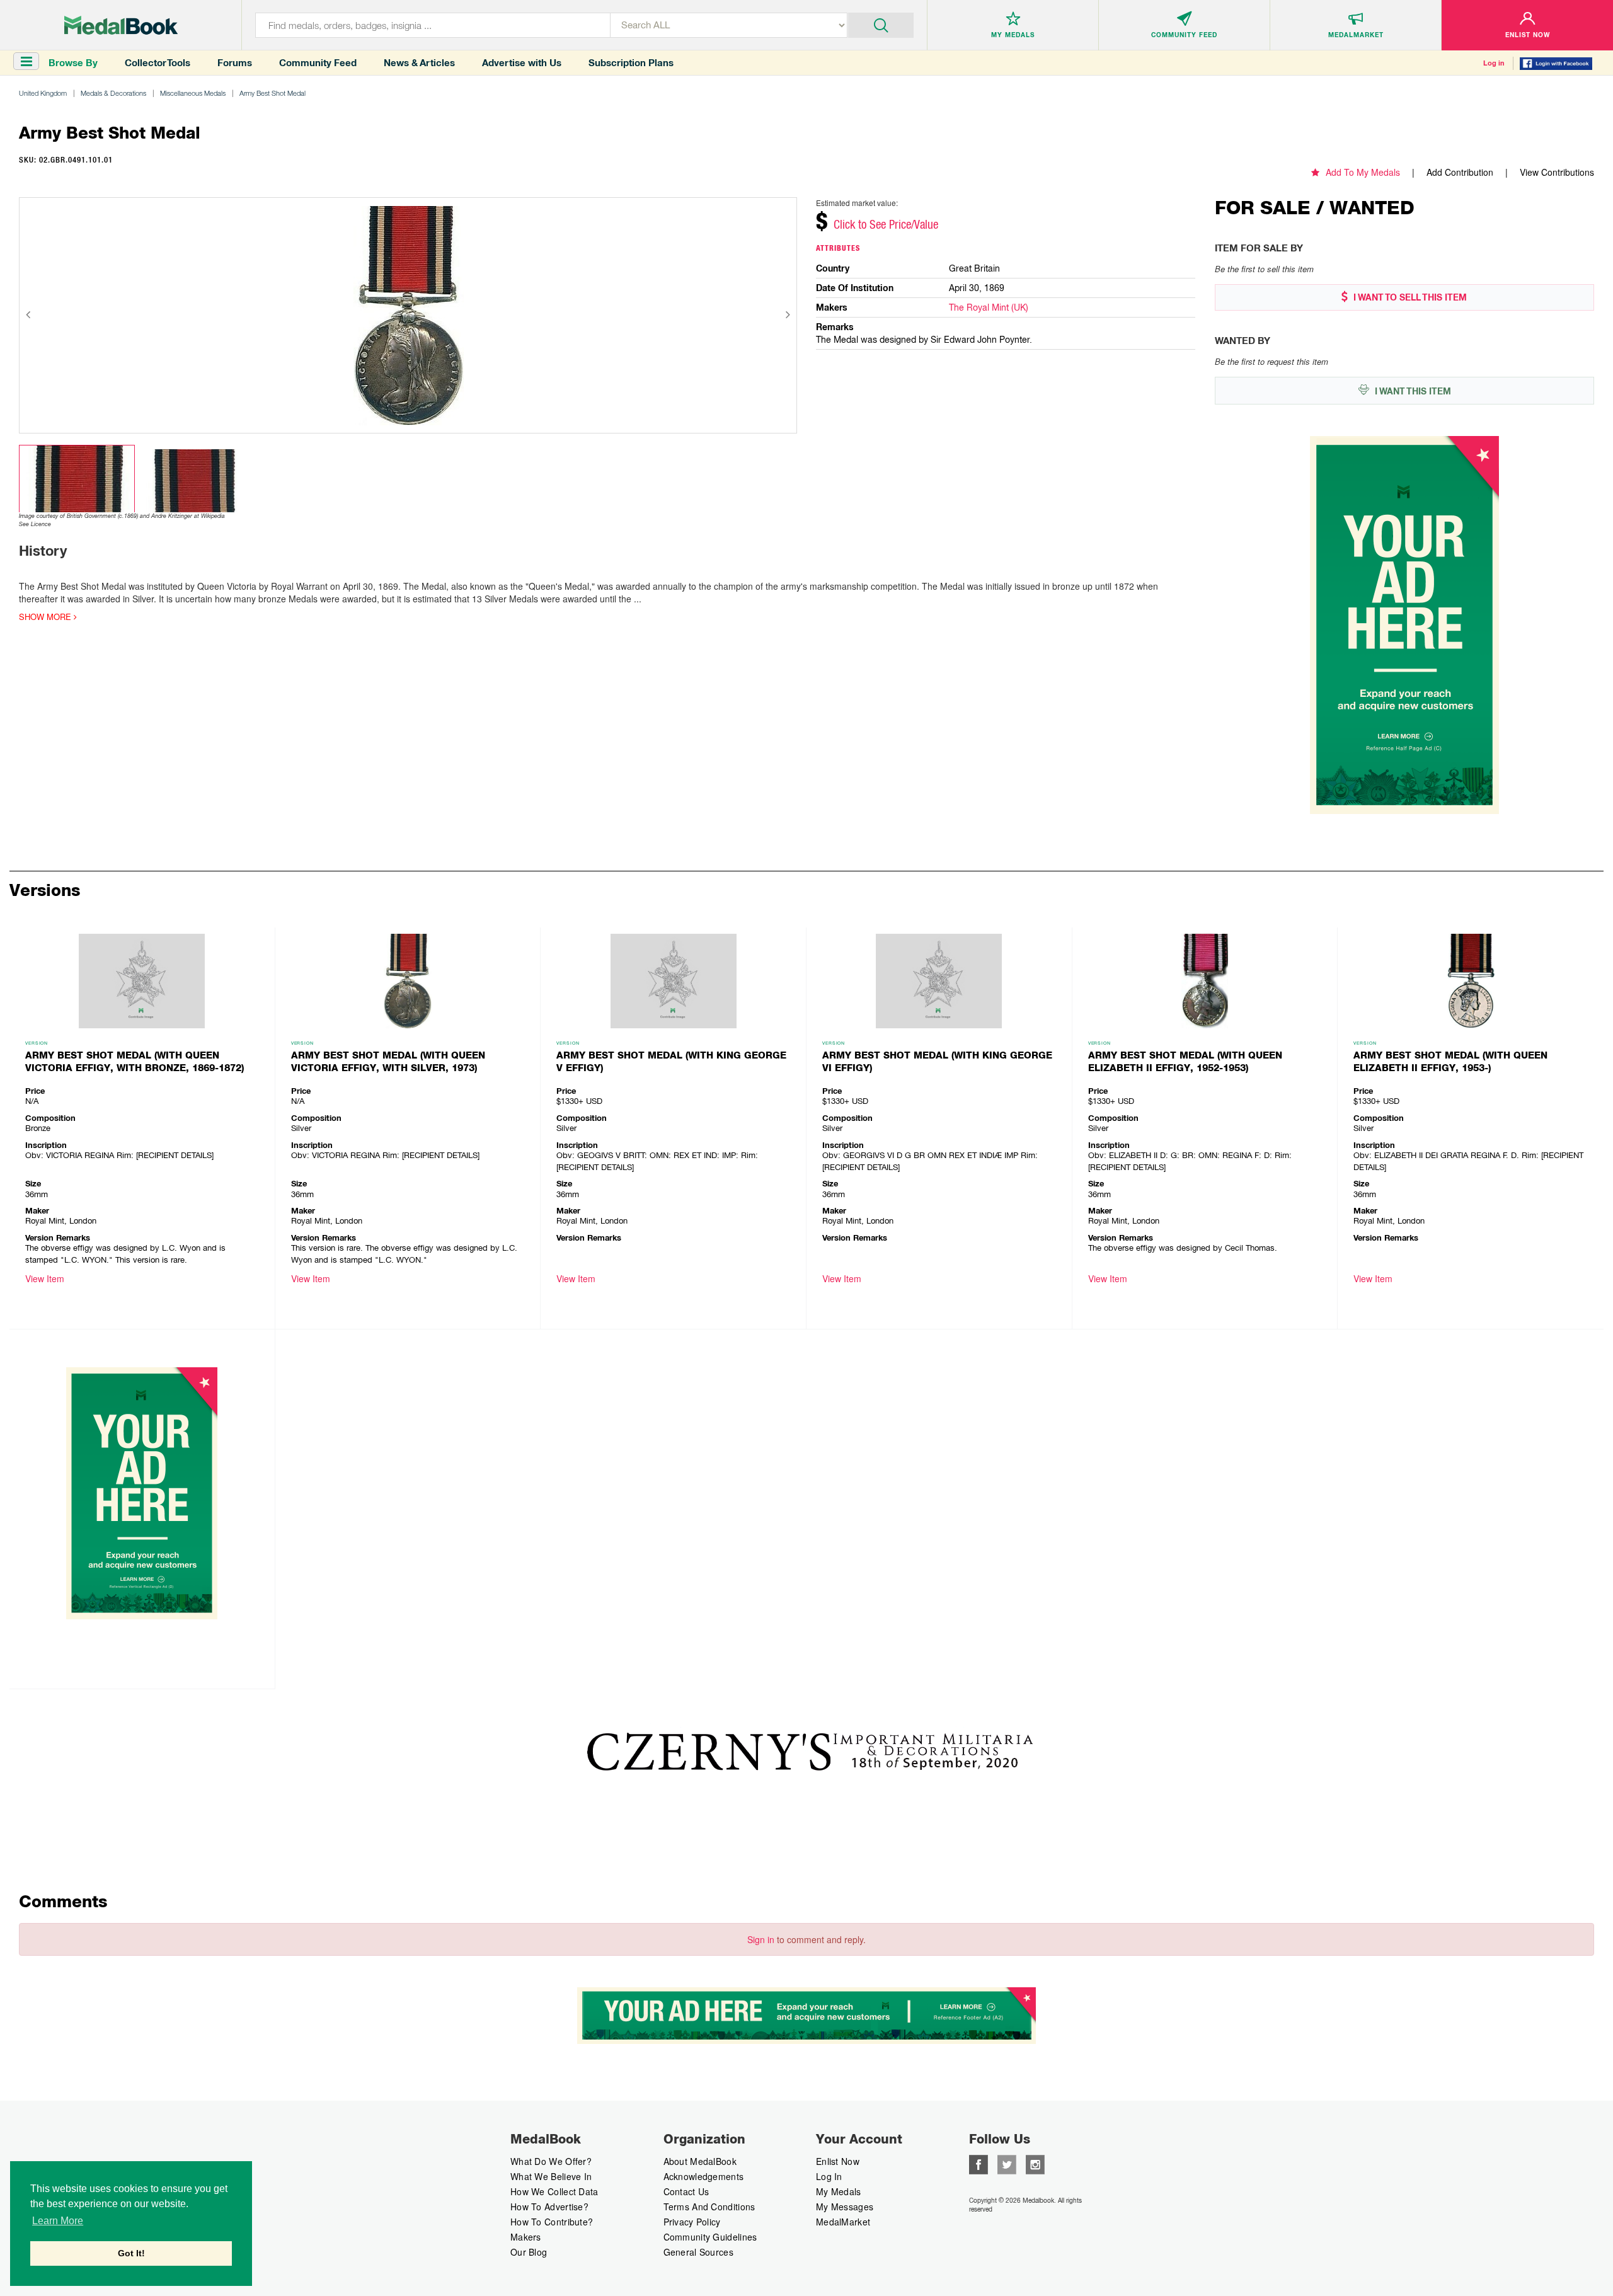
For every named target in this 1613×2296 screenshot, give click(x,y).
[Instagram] (1035, 2163)
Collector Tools (158, 63)
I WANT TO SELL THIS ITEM (1409, 297)
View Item (45, 1278)
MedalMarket (843, 2222)
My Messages (845, 2207)
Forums (235, 63)
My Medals (839, 2191)
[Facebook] (979, 2163)
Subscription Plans (631, 63)
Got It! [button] (131, 2253)
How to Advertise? (549, 2207)
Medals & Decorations (113, 93)
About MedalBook (700, 2161)
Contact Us (686, 2191)
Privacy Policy (692, 2222)
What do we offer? (551, 2161)
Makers (526, 2237)
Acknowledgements (704, 2176)
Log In (829, 2176)
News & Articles (419, 63)
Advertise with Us (522, 63)
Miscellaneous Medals (193, 93)
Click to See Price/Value (886, 224)
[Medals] (121, 25)
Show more (46, 617)
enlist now (838, 2161)
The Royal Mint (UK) (989, 307)
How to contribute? (552, 2222)
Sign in (761, 1939)
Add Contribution (1460, 172)
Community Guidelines (710, 2237)
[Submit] (881, 24)
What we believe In (551, 2176)
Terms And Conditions (709, 2207)
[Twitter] (1007, 2163)
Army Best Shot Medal (273, 93)
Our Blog (529, 2252)
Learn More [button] (58, 2221)
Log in (1494, 63)
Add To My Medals (1363, 172)
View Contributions (1557, 172)
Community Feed (318, 63)
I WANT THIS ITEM (1412, 391)
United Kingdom (43, 93)
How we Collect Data (554, 2191)
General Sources (699, 2252)
